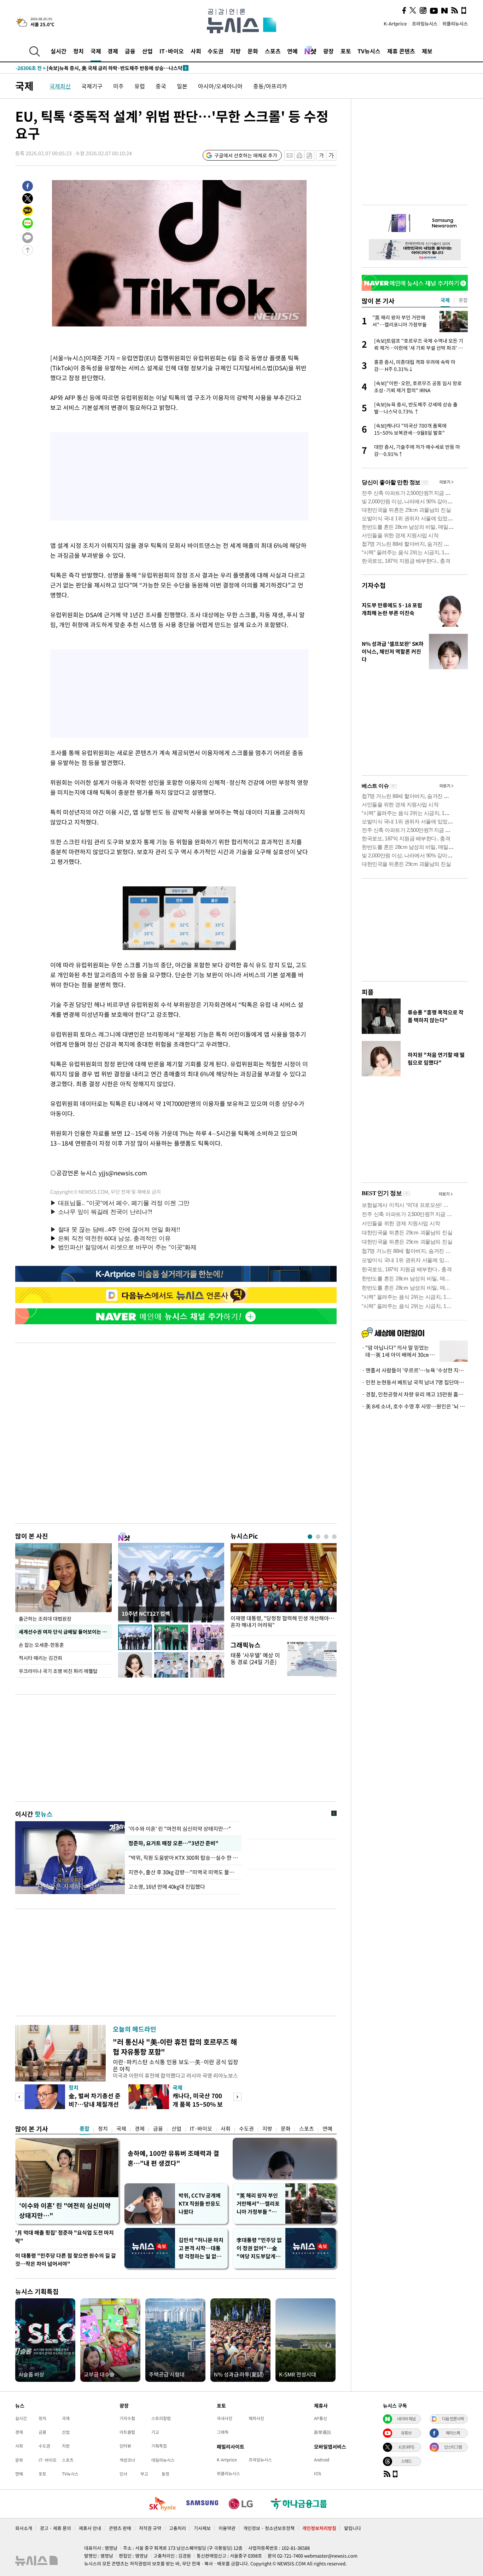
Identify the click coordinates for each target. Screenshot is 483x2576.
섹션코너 (127, 2460)
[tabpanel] (284, 1588)
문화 (253, 51)
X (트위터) (406, 2447)
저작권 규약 (150, 2528)
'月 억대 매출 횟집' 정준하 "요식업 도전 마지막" (65, 2237)
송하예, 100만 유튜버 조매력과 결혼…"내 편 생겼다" (173, 2158)
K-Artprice (395, 24)
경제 (113, 51)
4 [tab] (334, 1537)
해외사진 (256, 2418)
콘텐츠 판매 (120, 2528)
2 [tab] (318, 1537)
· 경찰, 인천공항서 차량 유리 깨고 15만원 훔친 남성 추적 (415, 1394)
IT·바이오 (172, 51)
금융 (130, 51)
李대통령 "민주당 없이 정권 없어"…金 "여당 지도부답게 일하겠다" (259, 2248)
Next (237, 2097)
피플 (368, 992)
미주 (118, 86)
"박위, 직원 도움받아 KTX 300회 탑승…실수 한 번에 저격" (183, 1858)
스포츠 (273, 51)
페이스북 (453, 2433)
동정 (165, 2474)
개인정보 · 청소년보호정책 (269, 2528)
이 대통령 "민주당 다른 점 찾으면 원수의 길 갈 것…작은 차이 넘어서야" (66, 2260)
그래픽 (223, 2432)
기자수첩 (374, 585)
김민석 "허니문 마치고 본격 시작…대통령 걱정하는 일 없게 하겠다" (201, 2248)
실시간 (59, 51)
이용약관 (227, 2528)
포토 (346, 51)
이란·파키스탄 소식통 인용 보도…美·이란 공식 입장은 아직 (176, 2065)
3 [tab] (326, 1537)
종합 (85, 2129)
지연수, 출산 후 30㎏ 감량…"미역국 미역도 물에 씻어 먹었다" (183, 1872)
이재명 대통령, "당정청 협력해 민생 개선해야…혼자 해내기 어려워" (282, 1622)
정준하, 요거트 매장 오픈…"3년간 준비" (172, 1843)
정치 (78, 51)
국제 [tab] (445, 300)
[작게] (321, 155)
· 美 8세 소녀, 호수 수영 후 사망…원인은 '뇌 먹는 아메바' (415, 1406)
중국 (161, 86)
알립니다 (353, 2528)
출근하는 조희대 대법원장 (45, 1619)
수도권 (216, 51)
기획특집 (159, 2446)
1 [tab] (310, 1537)
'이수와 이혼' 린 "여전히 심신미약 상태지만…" (180, 1829)
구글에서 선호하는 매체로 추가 (246, 155)
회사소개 (24, 2528)
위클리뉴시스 (455, 24)
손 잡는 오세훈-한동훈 (41, 1645)
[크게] (331, 155)
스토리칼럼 (161, 2418)
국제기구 (92, 86)
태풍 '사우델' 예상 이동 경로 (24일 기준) (255, 1658)
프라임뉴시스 (425, 24)
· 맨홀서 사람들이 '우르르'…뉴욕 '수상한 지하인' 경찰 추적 (415, 1370)
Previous (19, 2097)
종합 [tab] (463, 300)
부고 (144, 2474)
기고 (155, 2432)
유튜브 (406, 2433)
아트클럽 (127, 2432)
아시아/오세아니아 (220, 86)
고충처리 (178, 2528)
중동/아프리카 (270, 86)
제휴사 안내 (90, 2528)
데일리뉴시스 (163, 2460)
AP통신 (321, 2418)
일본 (182, 86)
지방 (235, 51)
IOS (318, 2473)
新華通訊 (322, 2432)
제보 (427, 51)
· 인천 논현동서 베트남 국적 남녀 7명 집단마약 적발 (415, 1382)
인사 (123, 2474)
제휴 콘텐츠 (401, 51)
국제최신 (60, 86)
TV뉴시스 (369, 51)
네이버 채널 (406, 2419)
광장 (328, 51)
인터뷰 (125, 2446)
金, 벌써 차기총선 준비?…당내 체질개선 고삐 (95, 2104)
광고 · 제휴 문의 (56, 2528)
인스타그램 (453, 2447)
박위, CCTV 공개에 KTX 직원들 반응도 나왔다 (200, 2204)
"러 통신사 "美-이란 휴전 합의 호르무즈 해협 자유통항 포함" (175, 2047)
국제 (96, 51)
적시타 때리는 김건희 (40, 1658)
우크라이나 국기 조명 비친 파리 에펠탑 (58, 1671)
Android (322, 2460)
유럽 (140, 86)
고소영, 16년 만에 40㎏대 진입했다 (167, 1887)
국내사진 (225, 2418)
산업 (147, 51)
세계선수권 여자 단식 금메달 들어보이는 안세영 (65, 1632)
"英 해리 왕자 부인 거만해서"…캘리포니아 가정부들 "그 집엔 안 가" (258, 2204)
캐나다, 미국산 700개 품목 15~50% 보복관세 (198, 2104)
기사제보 (202, 2528)
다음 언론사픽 (453, 2419)
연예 (292, 51)
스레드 (406, 2461)
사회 (196, 51)
